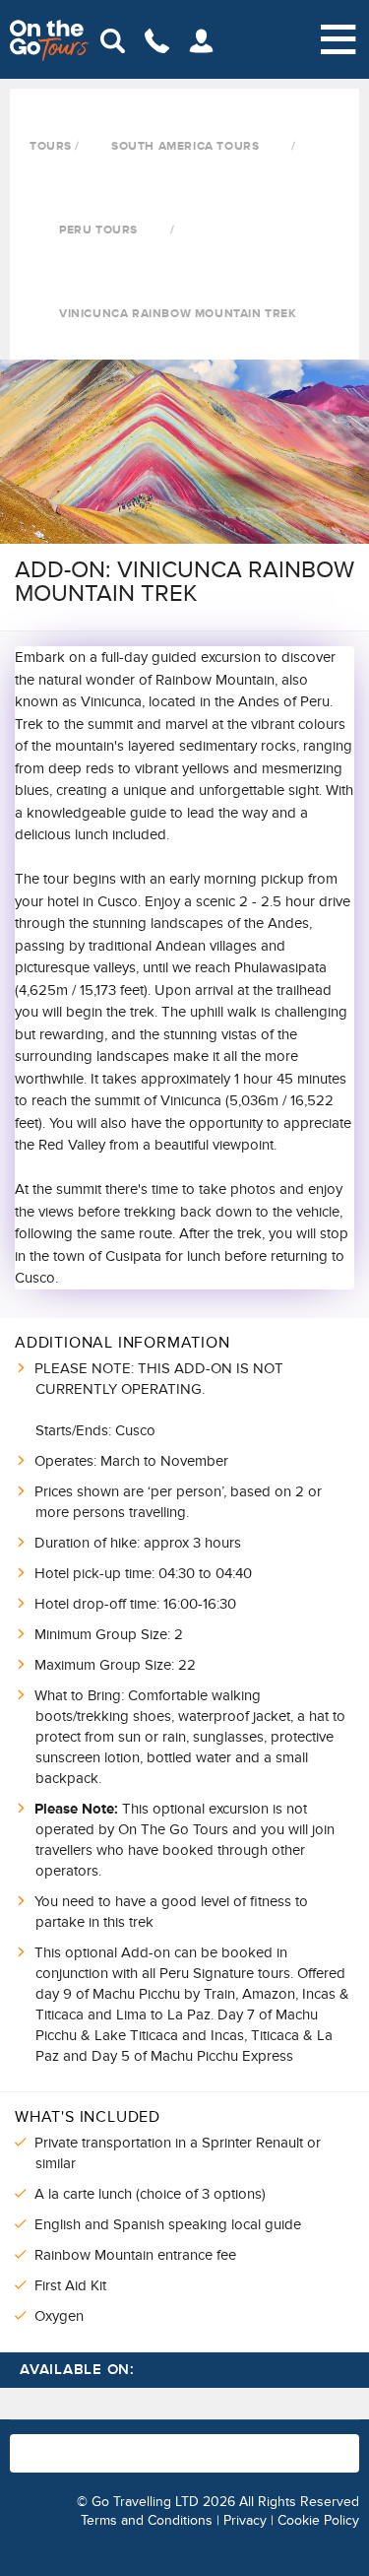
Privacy (245, 2520)
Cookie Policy (318, 2520)
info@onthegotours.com (170, 2463)
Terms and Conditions (147, 2520)
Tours (51, 146)
